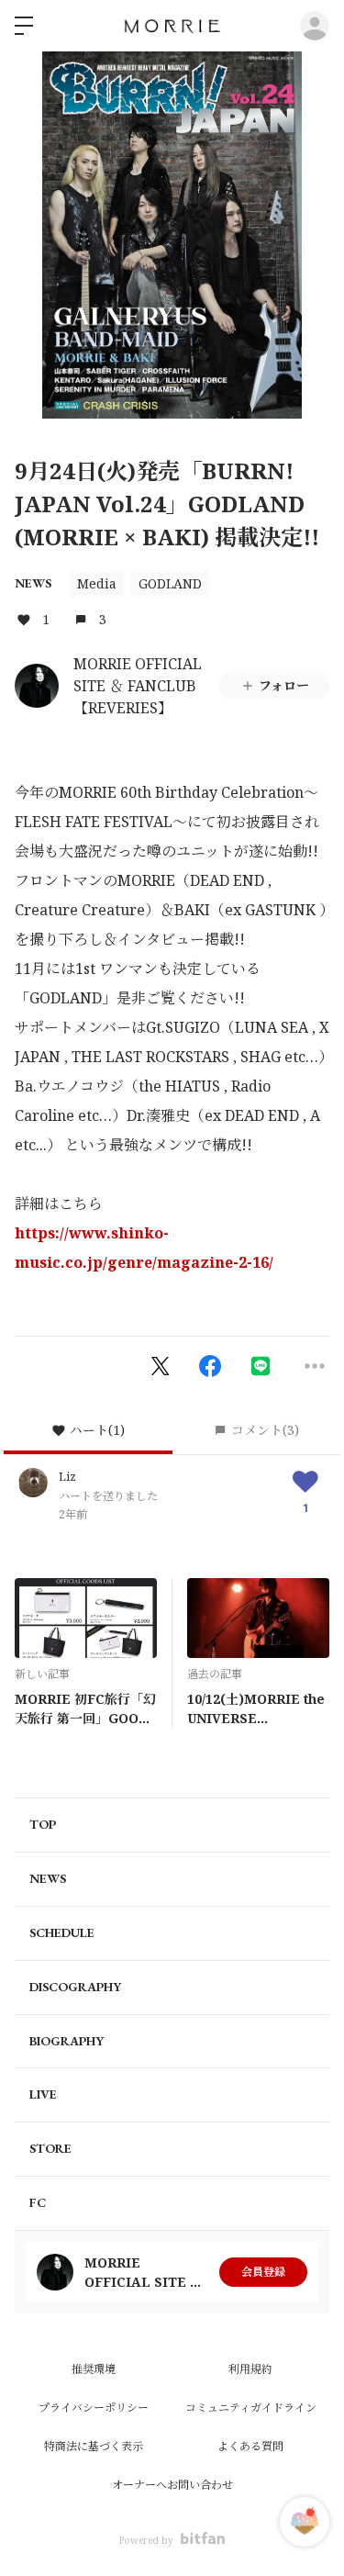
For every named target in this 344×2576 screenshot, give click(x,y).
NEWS (33, 583)
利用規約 (250, 2369)
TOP (43, 1824)
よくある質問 (250, 2446)
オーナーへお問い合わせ (172, 2485)
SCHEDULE (62, 1932)
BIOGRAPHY (67, 2041)
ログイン (315, 26)
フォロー (284, 685)
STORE (50, 2148)
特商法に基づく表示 (94, 2446)
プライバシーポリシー (94, 2408)
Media (97, 583)
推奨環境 (94, 2369)
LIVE (43, 2094)
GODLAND (170, 583)
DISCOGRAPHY (75, 1987)
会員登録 (263, 2272)
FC (38, 2202)
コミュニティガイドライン (251, 2408)
